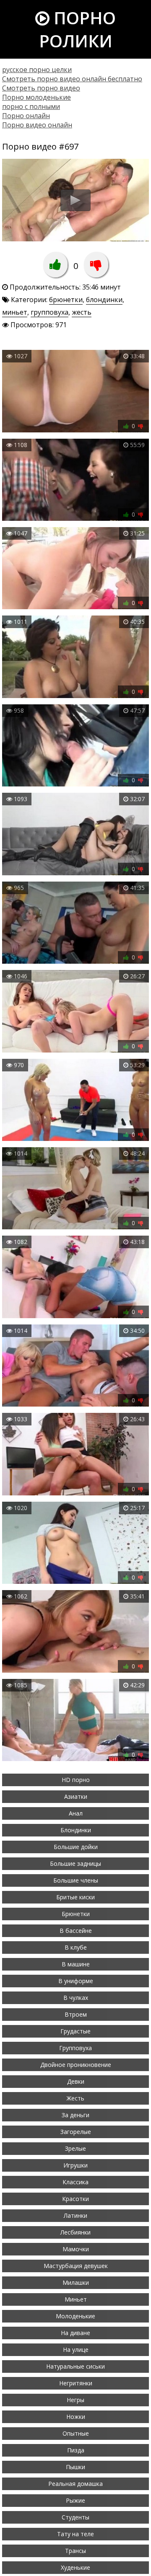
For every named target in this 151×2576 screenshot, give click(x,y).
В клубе (76, 1947)
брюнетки (66, 300)
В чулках (76, 1998)
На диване (75, 2333)
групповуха (49, 312)
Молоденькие (75, 2316)
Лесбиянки (75, 2232)
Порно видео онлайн (37, 125)
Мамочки (76, 2249)
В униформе (76, 1981)
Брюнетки (76, 1914)
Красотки (75, 2199)
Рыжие (75, 2500)
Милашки (76, 2282)
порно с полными (31, 106)
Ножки (76, 2417)
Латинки (75, 2215)
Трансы (75, 2551)
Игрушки (75, 2165)
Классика (75, 2182)
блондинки (104, 300)
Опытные (76, 2433)
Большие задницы (75, 1863)
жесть (82, 312)
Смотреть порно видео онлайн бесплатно (72, 79)
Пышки (75, 2467)
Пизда (76, 2450)
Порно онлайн (26, 116)
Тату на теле (75, 2534)
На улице (76, 2350)
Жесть (75, 2098)
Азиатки (76, 1796)
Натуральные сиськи (75, 2366)
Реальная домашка (75, 2484)
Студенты (75, 2517)
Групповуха (75, 2048)
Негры (75, 2400)
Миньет (76, 2299)
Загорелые (76, 2132)
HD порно (76, 1780)
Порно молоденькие (36, 97)
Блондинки (76, 1830)
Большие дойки (76, 1847)
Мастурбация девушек (76, 2266)
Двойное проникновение (76, 2065)
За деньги (75, 2115)
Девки (76, 2081)
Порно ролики (77, 29)
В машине (76, 1964)
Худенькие (75, 2567)
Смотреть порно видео (41, 88)
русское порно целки (37, 70)
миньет (15, 312)
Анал (76, 1813)
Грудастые (75, 2031)
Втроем (76, 2014)
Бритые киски (75, 1897)
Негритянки (76, 2383)
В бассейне (76, 1931)
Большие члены (76, 1880)
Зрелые (75, 2148)
